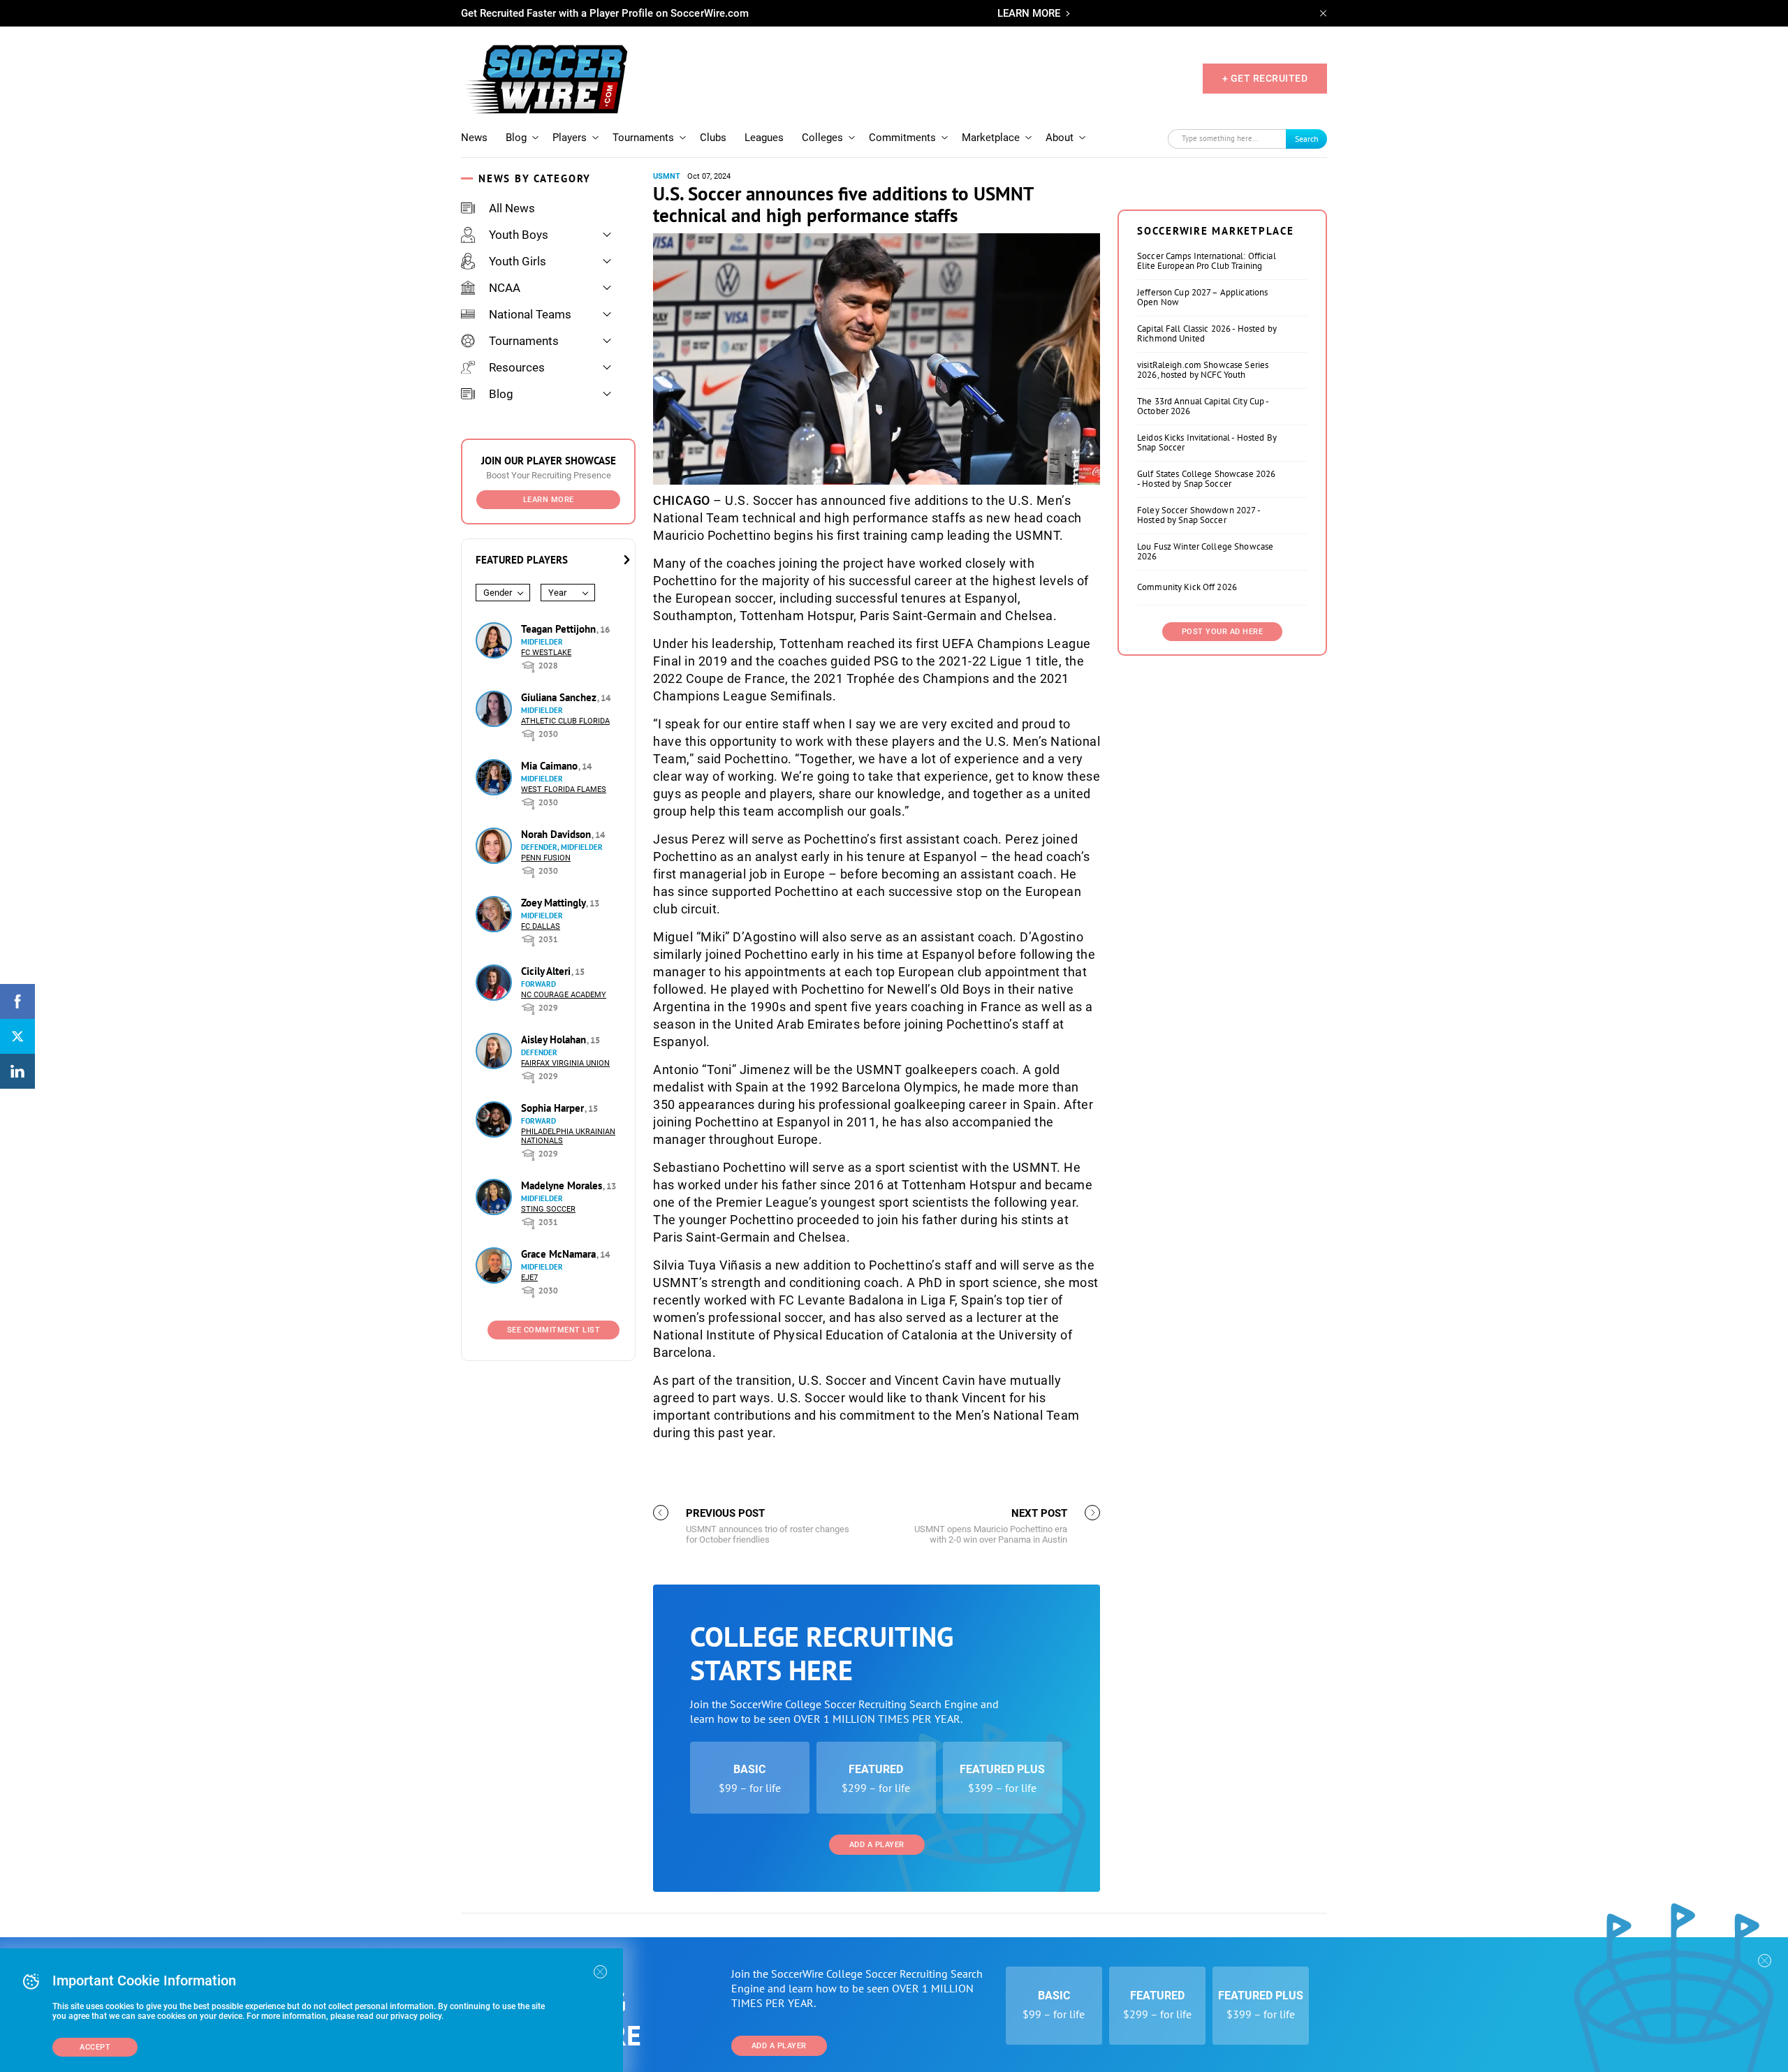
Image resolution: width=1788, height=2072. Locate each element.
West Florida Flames (564, 789)
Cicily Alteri (547, 971)
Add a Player (877, 1845)
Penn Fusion (546, 858)
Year (557, 593)
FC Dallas (541, 926)
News (474, 138)
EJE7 (529, 1278)
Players (570, 138)
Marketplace (991, 138)
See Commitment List (554, 1330)
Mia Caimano (551, 766)
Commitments (902, 138)
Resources (517, 367)
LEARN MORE (1029, 13)
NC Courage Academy (564, 995)
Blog (516, 138)
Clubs (713, 138)
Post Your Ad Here (1223, 632)
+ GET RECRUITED (1265, 78)
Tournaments (643, 138)
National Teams (530, 314)
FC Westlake (546, 653)
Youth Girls (518, 261)
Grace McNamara (560, 1254)
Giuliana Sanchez (560, 697)
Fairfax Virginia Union (565, 1063)
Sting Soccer (548, 1209)
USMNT (667, 176)
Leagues (764, 138)
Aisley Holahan (555, 1039)
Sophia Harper (554, 1108)
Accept (95, 2047)
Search (1307, 139)
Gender (498, 593)
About (1060, 138)
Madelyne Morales (563, 1185)
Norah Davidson (557, 834)
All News (512, 208)
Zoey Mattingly (555, 903)
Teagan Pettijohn (560, 629)
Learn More (549, 500)
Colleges (822, 138)
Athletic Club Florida (565, 721)
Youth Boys (519, 235)
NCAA (505, 288)
